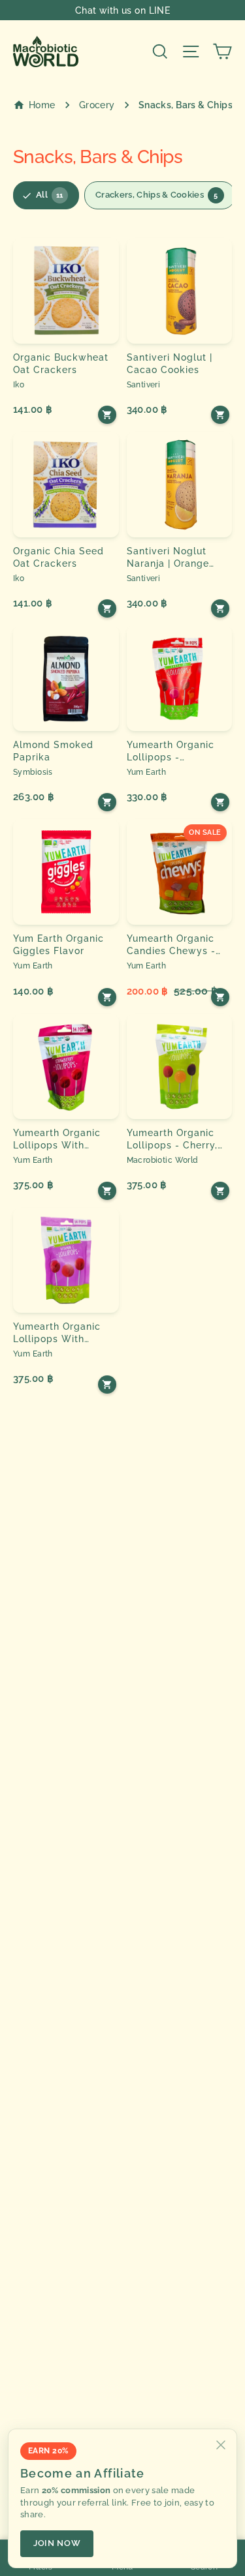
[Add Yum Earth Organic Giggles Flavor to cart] (107, 997)
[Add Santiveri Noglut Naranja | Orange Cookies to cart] (220, 608)
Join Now (57, 2543)
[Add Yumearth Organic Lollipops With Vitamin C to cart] (107, 1385)
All (50, 195)
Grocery (97, 105)
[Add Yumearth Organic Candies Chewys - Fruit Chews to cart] (220, 997)
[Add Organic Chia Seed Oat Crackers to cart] (107, 608)
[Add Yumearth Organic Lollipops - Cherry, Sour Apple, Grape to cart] (220, 1191)
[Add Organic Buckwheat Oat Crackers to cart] (107, 415)
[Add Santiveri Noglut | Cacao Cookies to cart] (220, 415)
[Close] (221, 2445)
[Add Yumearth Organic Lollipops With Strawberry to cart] (107, 1191)
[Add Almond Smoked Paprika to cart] (107, 802)
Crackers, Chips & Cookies (157, 195)
